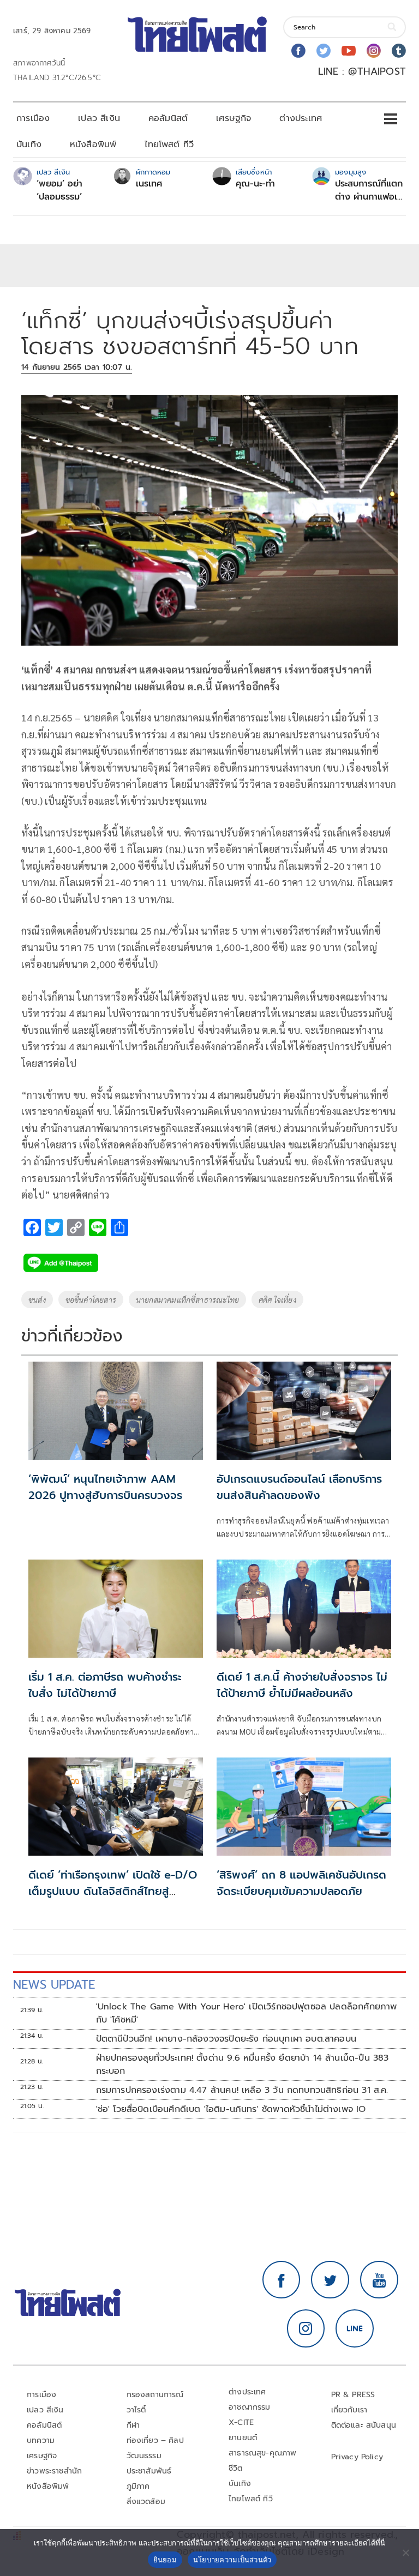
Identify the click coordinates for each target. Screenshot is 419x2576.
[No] (405, 2553)
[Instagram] (374, 51)
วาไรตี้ (136, 2410)
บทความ (41, 2440)
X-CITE (241, 2422)
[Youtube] (349, 51)
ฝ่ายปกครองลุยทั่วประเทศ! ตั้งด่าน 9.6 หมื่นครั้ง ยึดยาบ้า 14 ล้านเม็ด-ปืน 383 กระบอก (243, 2065)
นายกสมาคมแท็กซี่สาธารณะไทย (187, 1299)
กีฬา (133, 2425)
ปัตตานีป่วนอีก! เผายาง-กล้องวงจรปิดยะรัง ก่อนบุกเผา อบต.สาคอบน (226, 2039)
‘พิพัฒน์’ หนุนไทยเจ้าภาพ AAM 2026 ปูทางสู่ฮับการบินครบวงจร (105, 1487)
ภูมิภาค (138, 2486)
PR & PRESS (353, 2395)
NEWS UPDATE (54, 1985)
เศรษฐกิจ (234, 118)
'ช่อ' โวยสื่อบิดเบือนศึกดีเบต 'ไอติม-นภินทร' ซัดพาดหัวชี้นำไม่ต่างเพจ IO (231, 2109)
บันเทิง (29, 145)
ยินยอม (165, 2560)
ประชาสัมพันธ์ (149, 2471)
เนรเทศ (149, 184)
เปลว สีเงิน (99, 118)
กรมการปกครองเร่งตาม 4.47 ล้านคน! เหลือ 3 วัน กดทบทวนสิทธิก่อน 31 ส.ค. (242, 2090)
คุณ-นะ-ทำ (255, 184)
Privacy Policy (357, 2457)
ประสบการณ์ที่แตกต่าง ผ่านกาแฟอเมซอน (369, 190)
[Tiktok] (399, 51)
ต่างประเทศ (301, 118)
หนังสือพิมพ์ (93, 145)
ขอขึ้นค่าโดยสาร (91, 1299)
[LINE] (355, 2328)
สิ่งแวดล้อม (146, 2502)
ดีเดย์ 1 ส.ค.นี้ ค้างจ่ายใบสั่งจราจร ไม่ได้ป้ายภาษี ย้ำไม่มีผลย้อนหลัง (302, 1685)
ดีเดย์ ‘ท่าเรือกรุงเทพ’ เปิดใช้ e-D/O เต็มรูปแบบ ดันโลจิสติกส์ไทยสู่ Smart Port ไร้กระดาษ (113, 1891)
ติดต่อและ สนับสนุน (364, 2425)
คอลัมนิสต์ (168, 118)
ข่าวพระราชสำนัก (54, 2471)
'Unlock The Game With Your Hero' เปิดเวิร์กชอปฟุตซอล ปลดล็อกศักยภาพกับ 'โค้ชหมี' (247, 2013)
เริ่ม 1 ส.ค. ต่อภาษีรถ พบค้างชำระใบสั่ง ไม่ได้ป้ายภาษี (105, 1685)
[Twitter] (324, 51)
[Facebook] (298, 51)
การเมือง (33, 118)
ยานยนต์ (243, 2438)
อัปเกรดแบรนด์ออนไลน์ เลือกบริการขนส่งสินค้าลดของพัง (299, 1487)
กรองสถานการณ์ (155, 2395)
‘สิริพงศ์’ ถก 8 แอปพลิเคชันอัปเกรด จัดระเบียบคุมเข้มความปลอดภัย (301, 1883)
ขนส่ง (37, 1299)
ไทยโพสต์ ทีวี (169, 145)
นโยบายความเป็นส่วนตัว (232, 2560)
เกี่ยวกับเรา (349, 2410)
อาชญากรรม (250, 2407)
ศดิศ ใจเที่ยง (277, 1299)
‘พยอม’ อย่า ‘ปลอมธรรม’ (59, 190)
